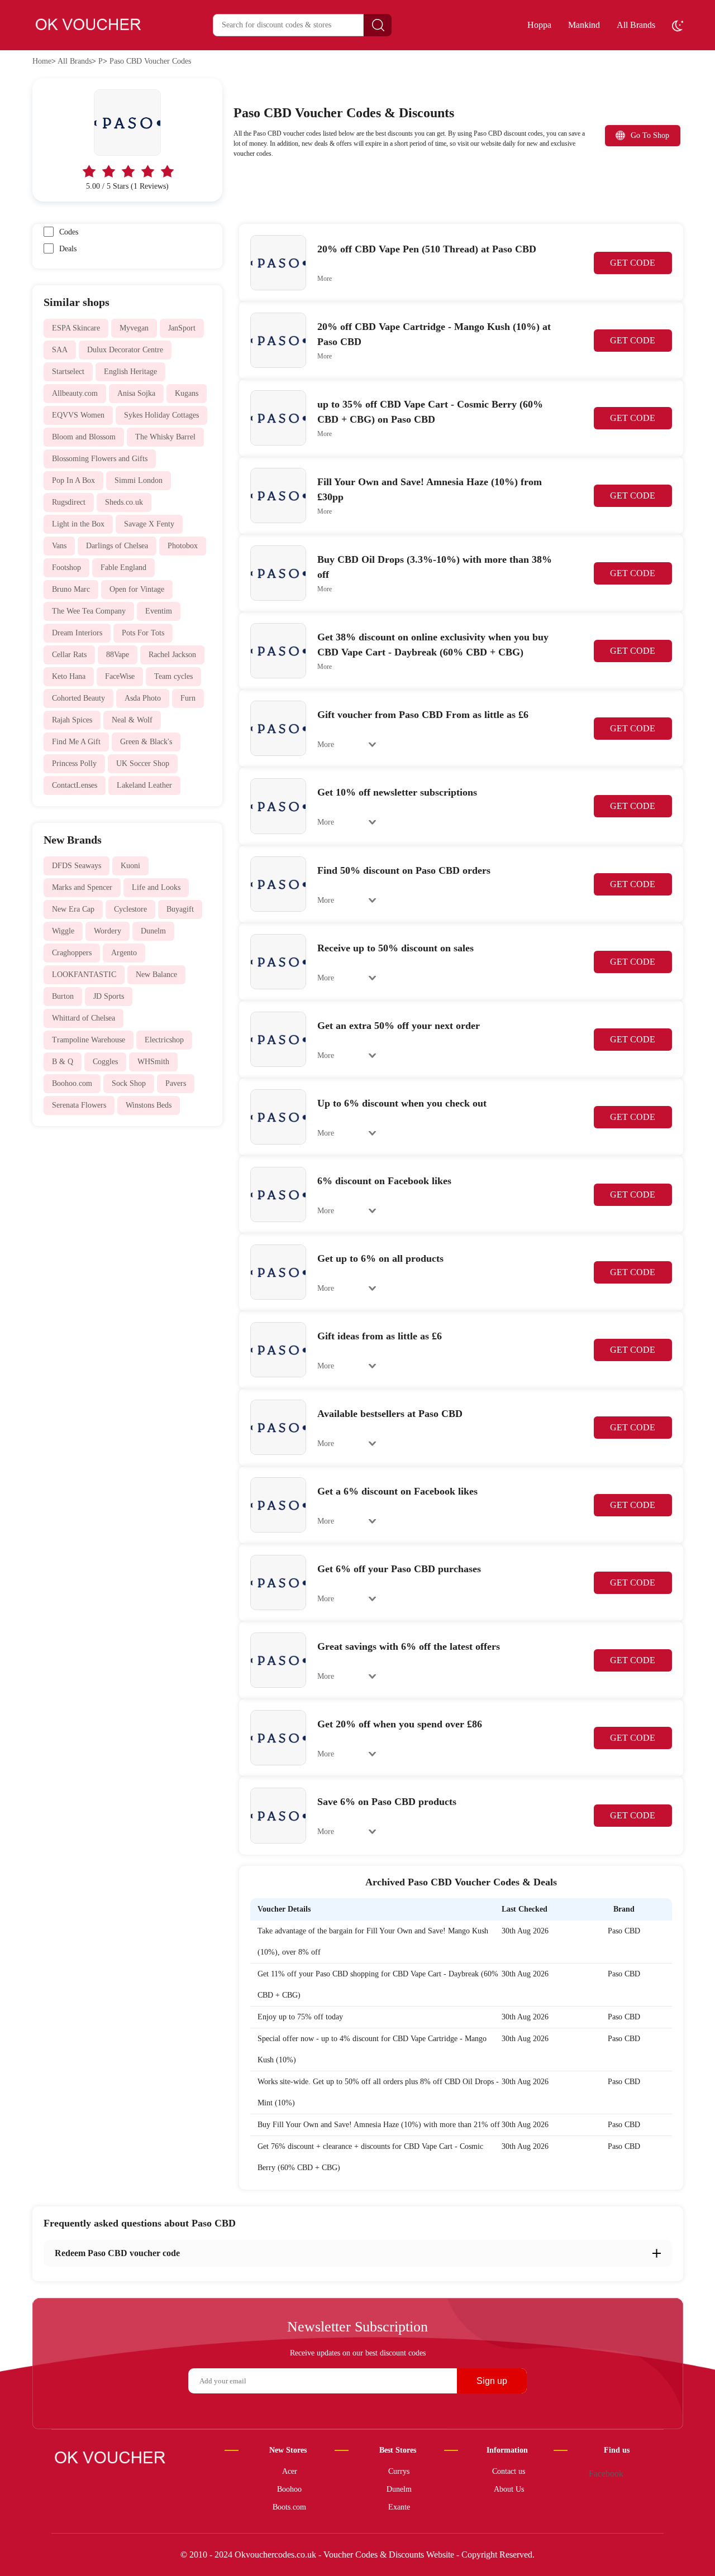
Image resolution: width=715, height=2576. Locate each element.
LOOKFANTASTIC (84, 975)
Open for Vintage (137, 589)
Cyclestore (130, 909)
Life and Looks (156, 887)
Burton (63, 996)
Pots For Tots (143, 633)
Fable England (123, 568)
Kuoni (130, 866)
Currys (399, 2471)
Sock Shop (129, 1083)
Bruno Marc (71, 589)
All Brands (636, 25)
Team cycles (173, 676)
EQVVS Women (78, 415)
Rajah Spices (72, 720)
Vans (59, 546)
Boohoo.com (72, 1083)
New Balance (156, 975)
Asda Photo (143, 698)
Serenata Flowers (79, 1105)
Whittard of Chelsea (84, 1018)
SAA (60, 350)
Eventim (159, 611)
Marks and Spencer (82, 887)
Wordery (108, 931)
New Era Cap (73, 909)
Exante (399, 2507)
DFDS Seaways (77, 866)
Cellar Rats (69, 655)
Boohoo (289, 2489)
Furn (188, 698)
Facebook (606, 2474)
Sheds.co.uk (124, 502)
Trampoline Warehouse (89, 1040)
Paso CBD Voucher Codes (150, 61)
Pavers (176, 1083)
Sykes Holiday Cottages (161, 415)
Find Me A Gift (76, 742)
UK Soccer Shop (143, 763)
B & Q (63, 1062)
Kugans (187, 393)
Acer (290, 2471)
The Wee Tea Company (89, 611)
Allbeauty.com (75, 393)
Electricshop (164, 1040)
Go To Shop (650, 135)
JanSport (182, 328)
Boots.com (289, 2507)
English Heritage (130, 372)
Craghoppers (72, 953)
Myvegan (134, 328)
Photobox (183, 546)
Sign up (492, 2381)
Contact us (509, 2471)
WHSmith (153, 1062)
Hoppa (539, 25)
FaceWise (120, 676)
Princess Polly (74, 763)
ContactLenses (75, 785)
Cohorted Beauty (78, 698)
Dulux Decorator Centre (125, 350)
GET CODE (633, 263)
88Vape (118, 655)
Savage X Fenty (149, 524)
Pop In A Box (73, 480)
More (325, 279)
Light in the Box (78, 524)
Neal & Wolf (132, 720)
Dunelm (153, 931)
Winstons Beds (149, 1105)
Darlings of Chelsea (117, 546)
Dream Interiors (77, 633)
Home (42, 61)
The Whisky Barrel (165, 437)
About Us (509, 2489)
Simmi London (139, 480)
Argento (124, 953)
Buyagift (180, 909)
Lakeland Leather (144, 785)
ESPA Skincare (76, 328)
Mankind (584, 25)
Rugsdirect (69, 502)
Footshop (66, 568)
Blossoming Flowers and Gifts (100, 459)
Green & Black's (146, 742)
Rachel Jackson (172, 655)
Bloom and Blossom (84, 437)
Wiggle (63, 931)
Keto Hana (69, 676)
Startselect (68, 372)
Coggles (105, 1062)
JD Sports (109, 996)
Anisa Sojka (136, 393)
